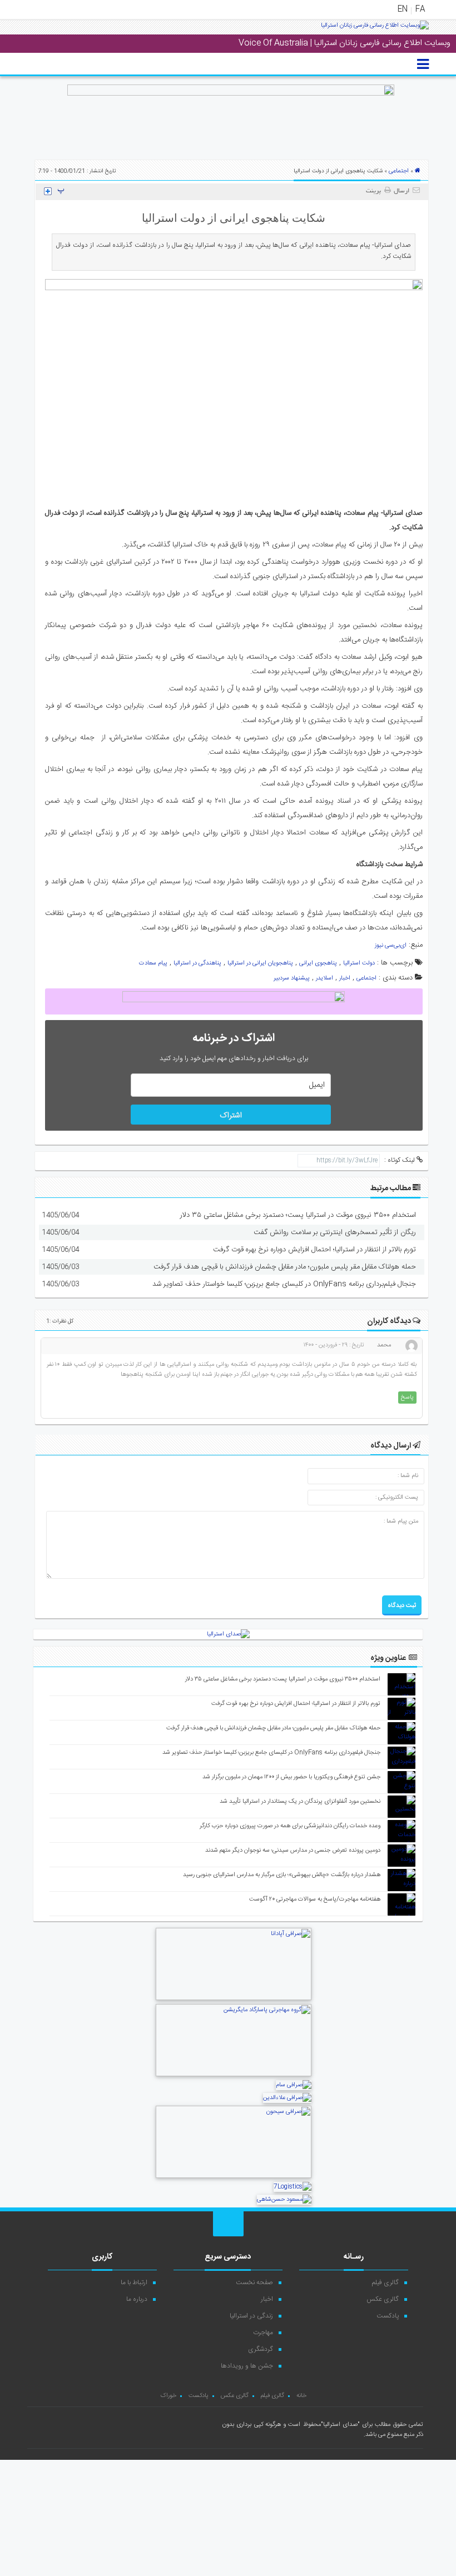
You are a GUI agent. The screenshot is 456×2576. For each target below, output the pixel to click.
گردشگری (261, 2349)
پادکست (388, 2316)
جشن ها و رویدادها (247, 2366)
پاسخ (407, 1398)
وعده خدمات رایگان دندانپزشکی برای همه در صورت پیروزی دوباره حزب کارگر (290, 1826)
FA (420, 9)
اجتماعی (399, 171)
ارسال (402, 191)
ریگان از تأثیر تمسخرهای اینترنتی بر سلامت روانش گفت (335, 1232)
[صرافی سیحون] (234, 2177)
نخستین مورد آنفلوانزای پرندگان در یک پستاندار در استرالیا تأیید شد (300, 1802)
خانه (301, 2396)
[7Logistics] (293, 2187)
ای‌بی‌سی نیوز (391, 946)
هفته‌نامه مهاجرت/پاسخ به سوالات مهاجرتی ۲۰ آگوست (315, 1899)
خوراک (168, 2396)
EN (403, 9)
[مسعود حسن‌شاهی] (284, 2200)
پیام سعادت (153, 963)
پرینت (375, 191)
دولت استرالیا (359, 963)
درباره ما (137, 2299)
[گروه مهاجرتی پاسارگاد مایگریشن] (234, 2075)
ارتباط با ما (134, 2282)
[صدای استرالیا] (375, 29)
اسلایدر (324, 978)
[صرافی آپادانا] (234, 1999)
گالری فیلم (385, 2282)
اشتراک (231, 1116)
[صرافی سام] (294, 2085)
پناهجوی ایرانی (318, 963)
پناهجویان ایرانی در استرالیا (260, 963)
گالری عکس (383, 2299)
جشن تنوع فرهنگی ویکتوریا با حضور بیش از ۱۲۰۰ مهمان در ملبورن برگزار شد (291, 1777)
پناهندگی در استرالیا (197, 963)
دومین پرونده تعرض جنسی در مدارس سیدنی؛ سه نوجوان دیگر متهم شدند (293, 1851)
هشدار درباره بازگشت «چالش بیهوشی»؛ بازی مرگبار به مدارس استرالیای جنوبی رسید (282, 1875)
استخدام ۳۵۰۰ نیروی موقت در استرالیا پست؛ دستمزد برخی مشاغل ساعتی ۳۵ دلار (298, 1215)
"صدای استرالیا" (340, 2425)
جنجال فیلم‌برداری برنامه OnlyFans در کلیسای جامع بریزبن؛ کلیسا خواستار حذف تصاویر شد (284, 1284)
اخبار (345, 978)
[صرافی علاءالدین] (287, 2098)
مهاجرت (263, 2333)
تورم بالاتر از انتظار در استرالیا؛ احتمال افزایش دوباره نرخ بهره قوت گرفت (314, 1250)
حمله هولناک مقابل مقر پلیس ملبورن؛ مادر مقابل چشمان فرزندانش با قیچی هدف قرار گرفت (285, 1267)
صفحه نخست (254, 2282)
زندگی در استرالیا (251, 2316)
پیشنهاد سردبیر (292, 978)
